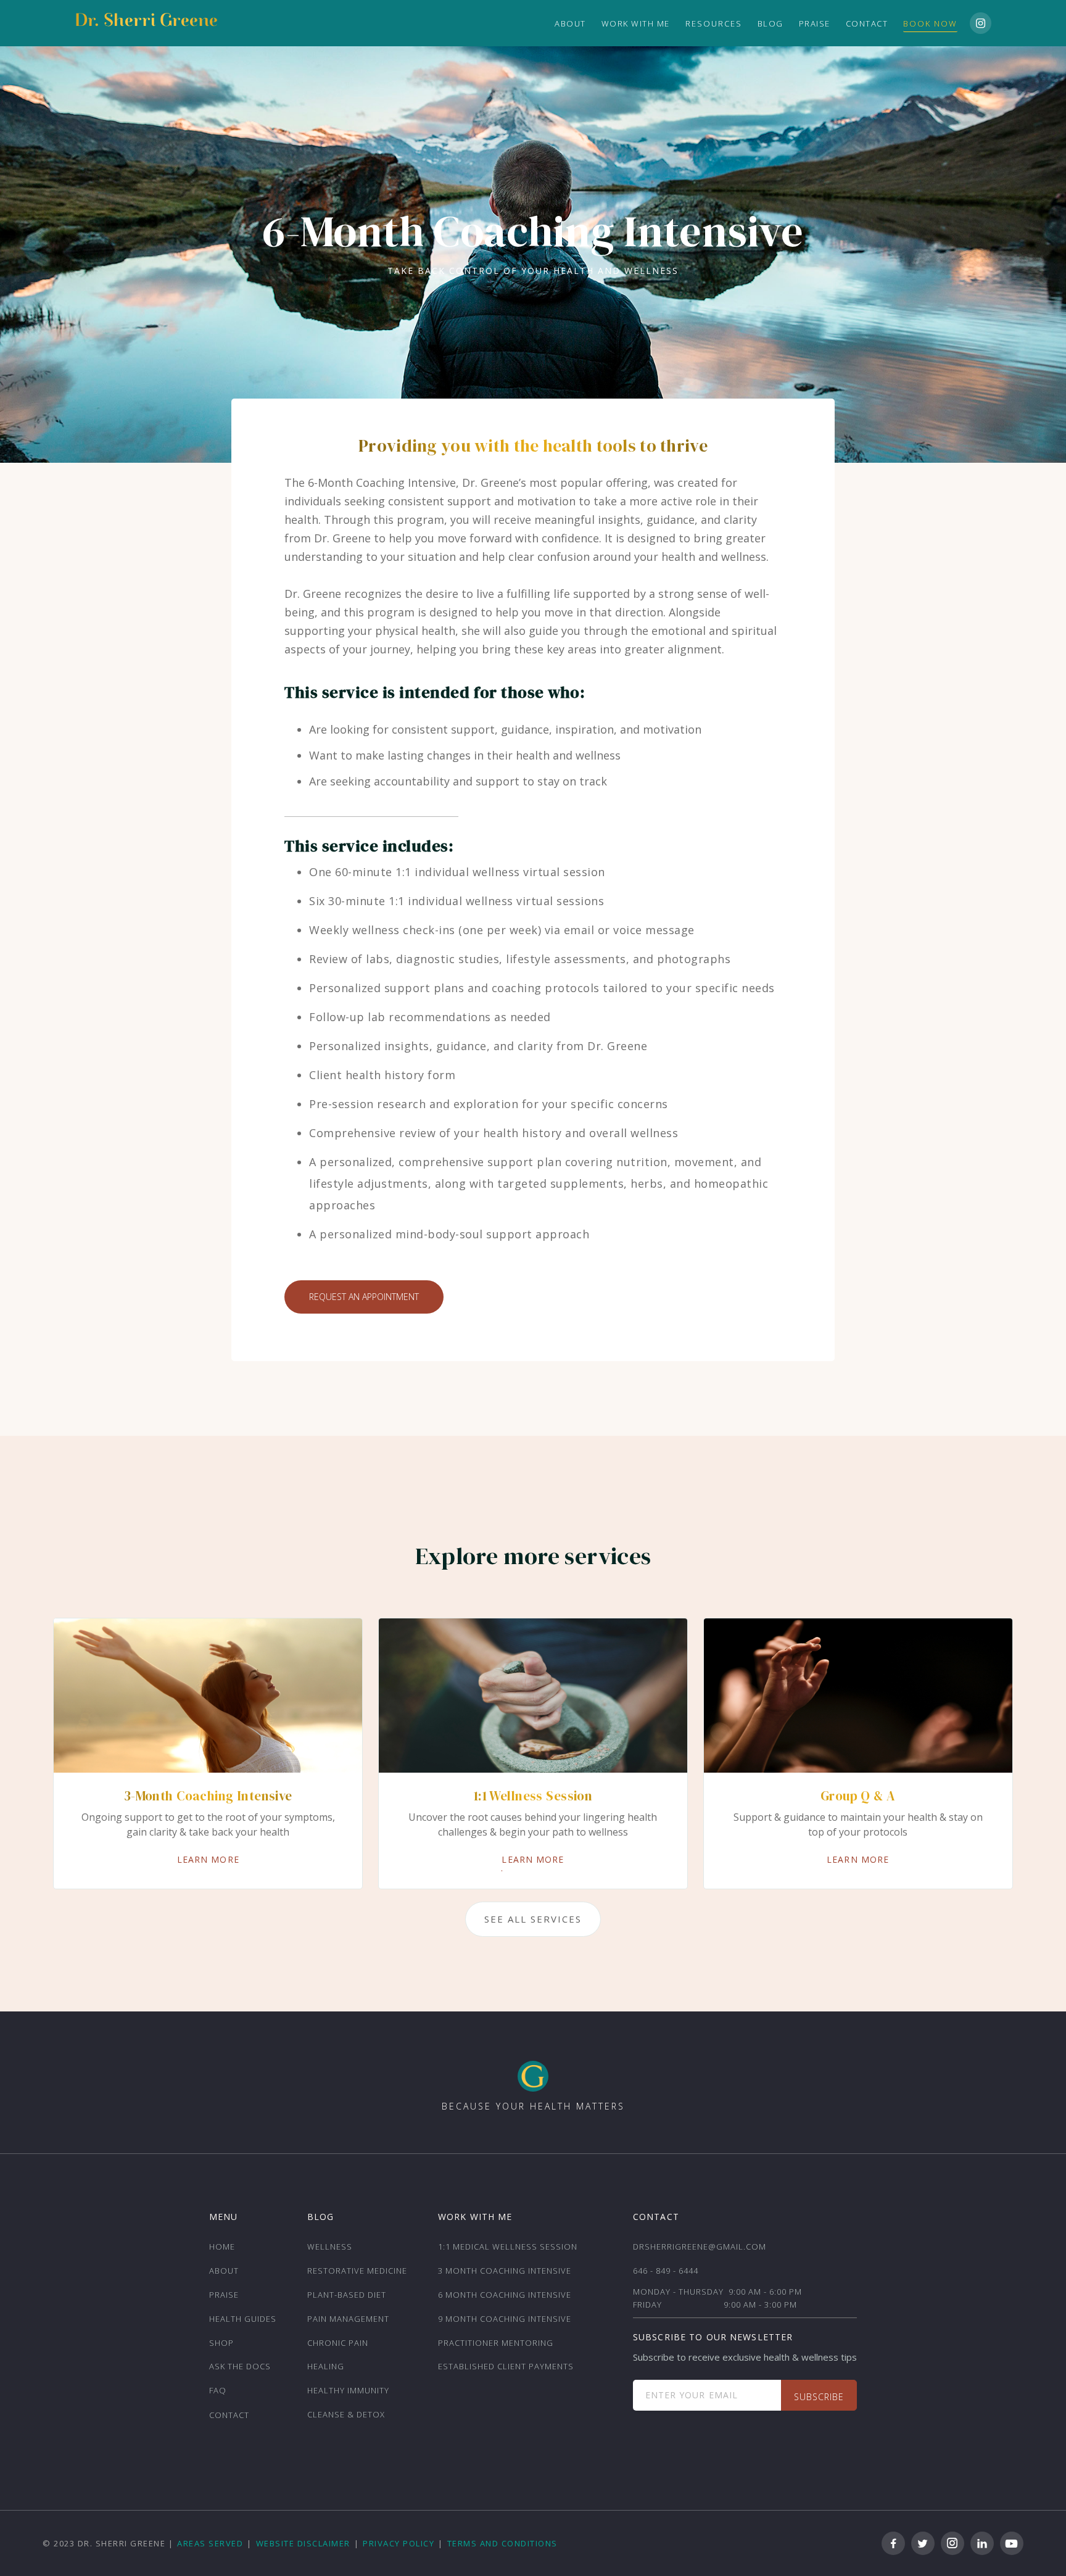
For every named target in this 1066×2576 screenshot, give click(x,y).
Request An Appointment (364, 1297)
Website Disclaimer (303, 2543)
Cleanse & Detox (346, 2414)
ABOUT (570, 23)
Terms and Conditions (502, 2543)
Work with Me (636, 23)
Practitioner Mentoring (496, 2343)
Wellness (330, 2247)
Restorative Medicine (357, 2271)
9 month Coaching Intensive (505, 2319)
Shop (221, 2343)
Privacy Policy (399, 2543)
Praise (815, 23)
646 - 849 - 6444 (666, 2271)
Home (222, 2247)
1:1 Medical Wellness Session (508, 2247)
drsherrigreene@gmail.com (700, 2247)
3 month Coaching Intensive (505, 2271)
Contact (867, 23)
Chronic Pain (338, 2343)
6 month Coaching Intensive (505, 2295)
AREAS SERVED (210, 2543)
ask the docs (240, 2366)
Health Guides (243, 2319)
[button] (714, 23)
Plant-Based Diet (347, 2295)
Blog (771, 23)
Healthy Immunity (348, 2390)
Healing (326, 2366)
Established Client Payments (506, 2366)
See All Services (533, 1919)
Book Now (930, 23)
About (224, 2271)
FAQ (218, 2390)
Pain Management (348, 2319)
